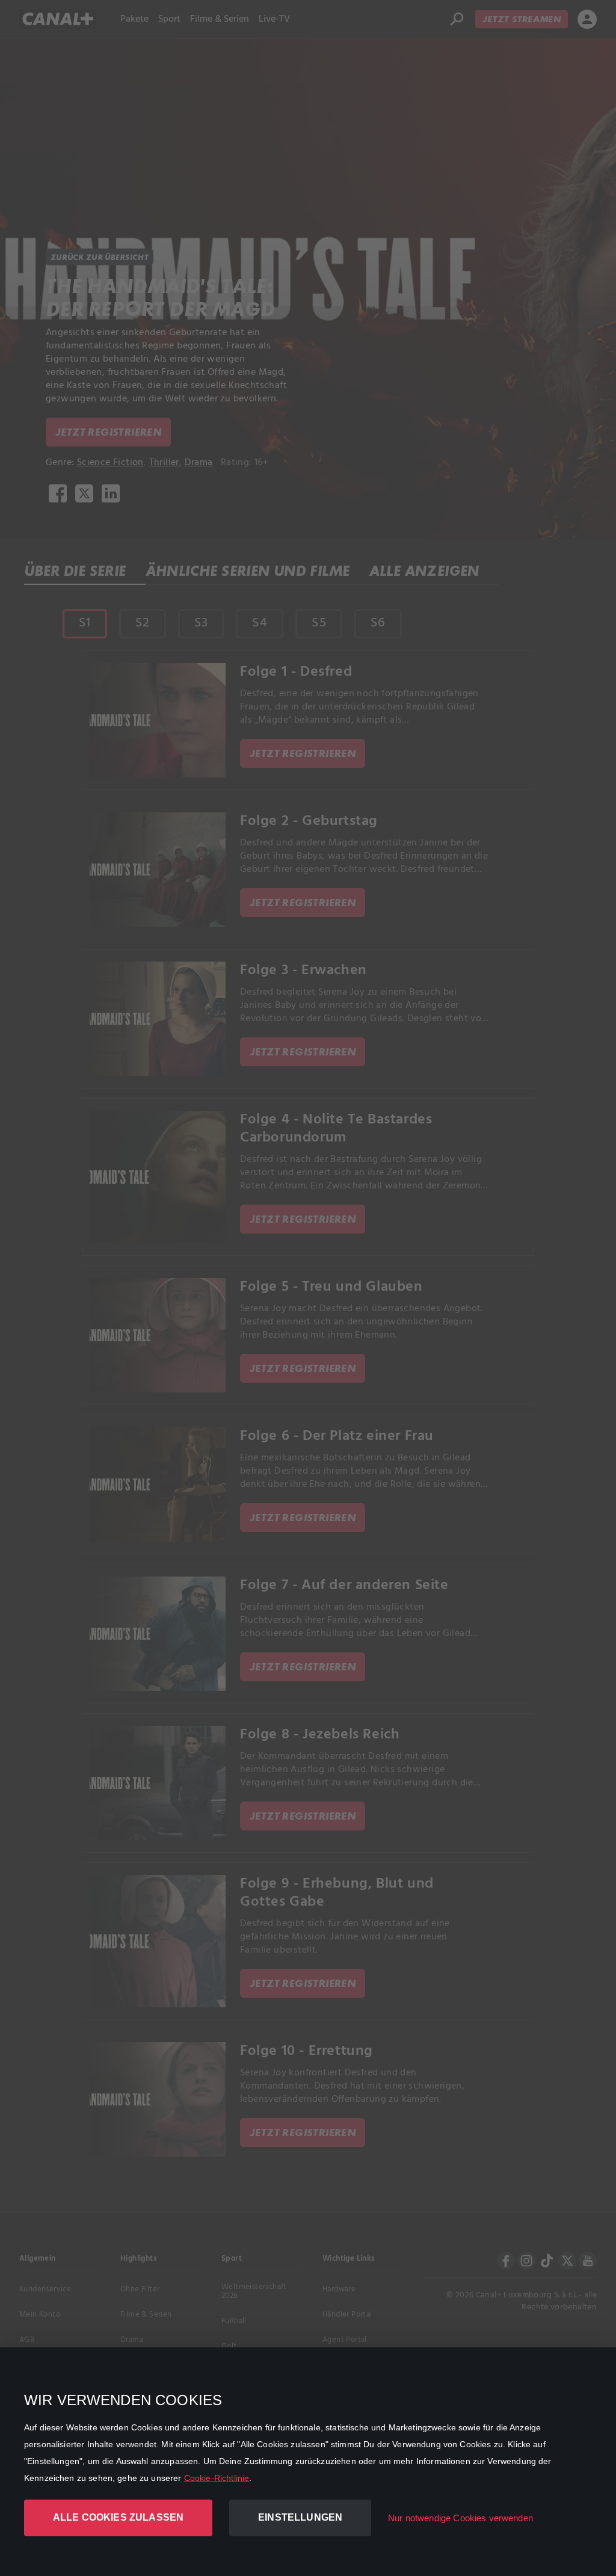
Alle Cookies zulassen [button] (118, 2517)
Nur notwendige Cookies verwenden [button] (460, 2518)
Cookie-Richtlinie (217, 2478)
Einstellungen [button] (300, 2517)
